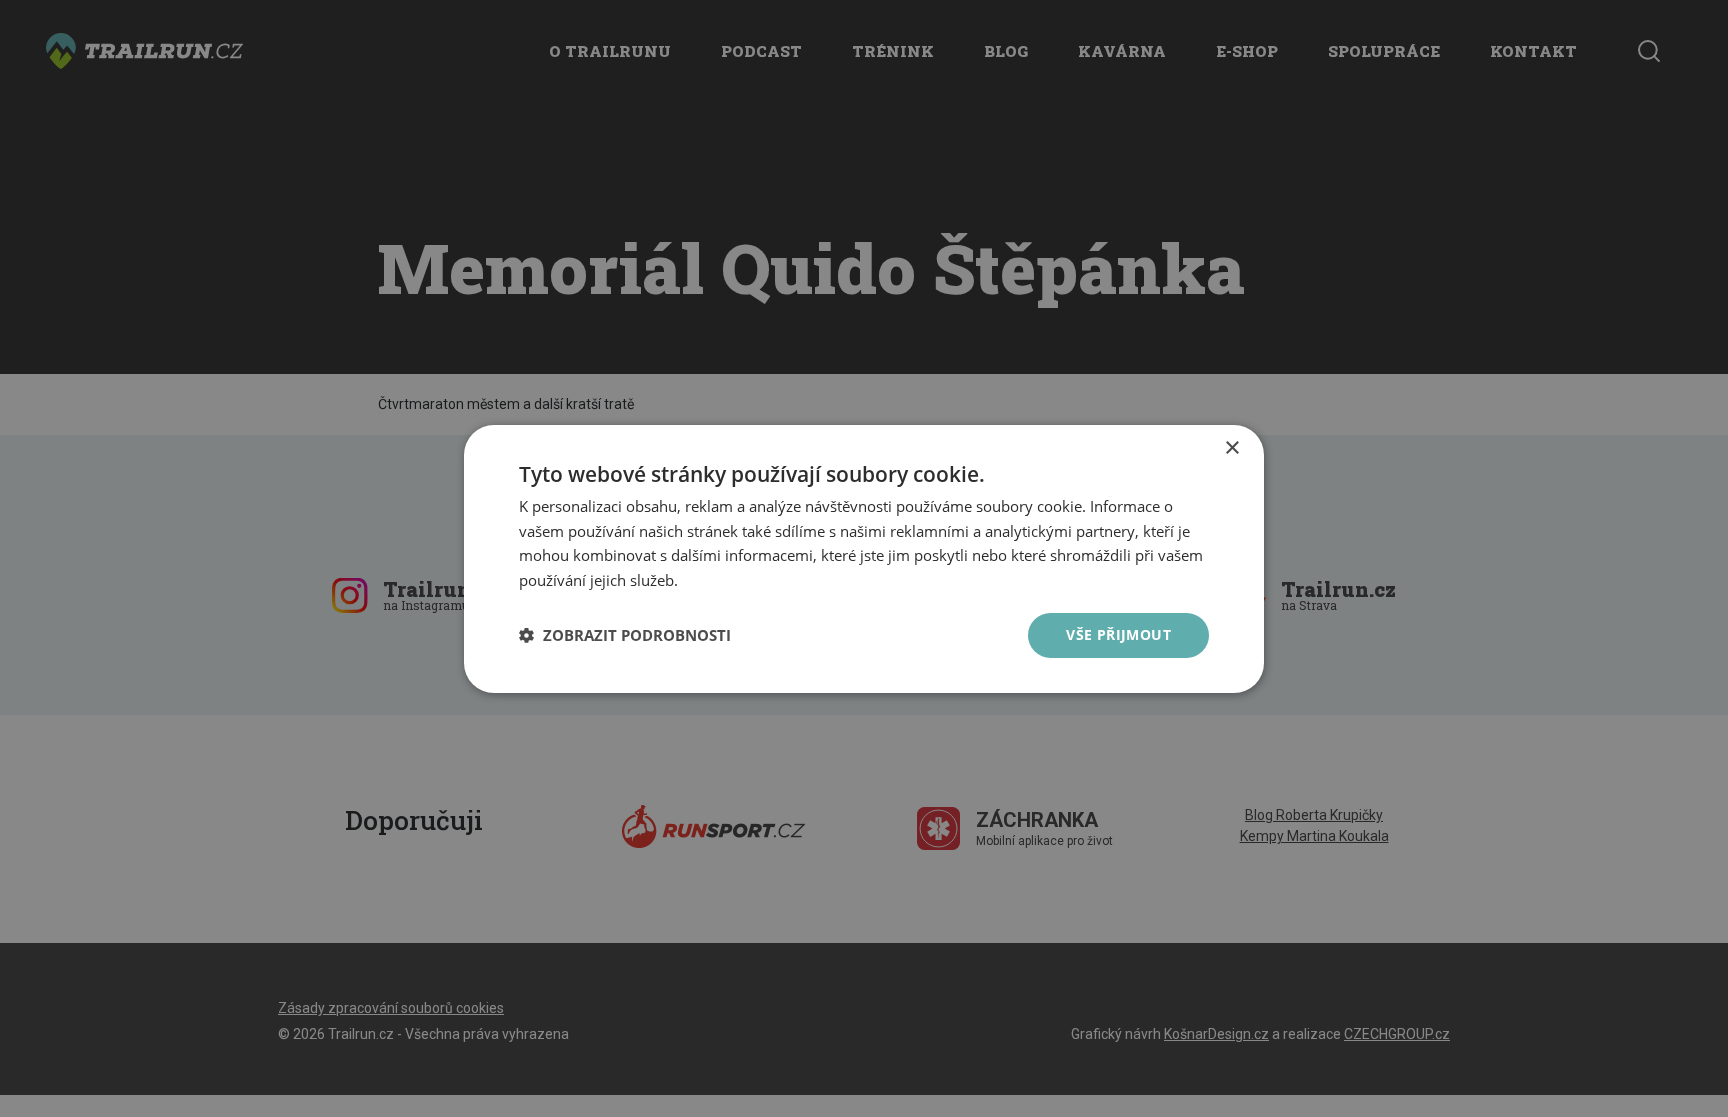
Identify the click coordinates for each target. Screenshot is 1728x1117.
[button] (625, 635)
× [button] (1231, 447)
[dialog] (864, 558)
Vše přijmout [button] (1118, 634)
